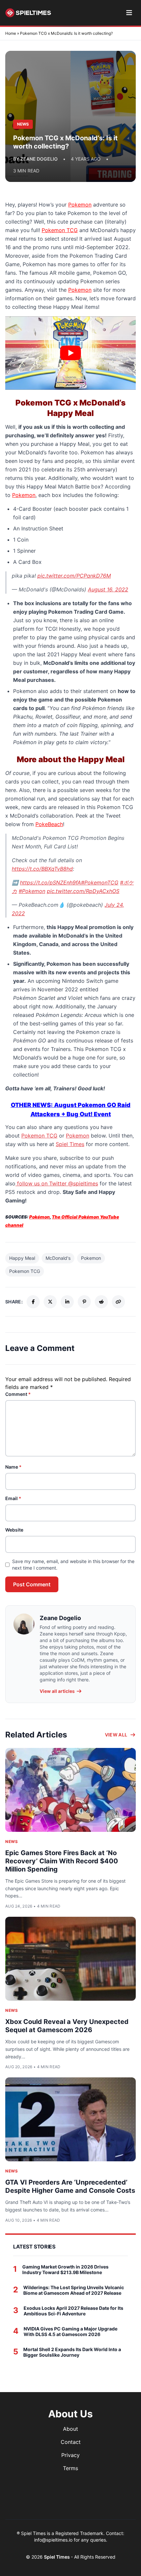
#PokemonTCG (100, 882)
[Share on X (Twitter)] (50, 1302)
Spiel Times (70, 1144)
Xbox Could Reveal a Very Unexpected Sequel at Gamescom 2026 (67, 2026)
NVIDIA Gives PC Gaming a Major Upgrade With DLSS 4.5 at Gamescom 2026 (70, 2332)
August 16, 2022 (108, 589)
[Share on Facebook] (33, 1302)
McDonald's (58, 1258)
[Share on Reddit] (101, 1302)
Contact (71, 2442)
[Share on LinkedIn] (67, 1302)
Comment (18, 1394)
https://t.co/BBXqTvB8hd (42, 869)
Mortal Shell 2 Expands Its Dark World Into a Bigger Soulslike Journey (72, 2352)
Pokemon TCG (60, 230)
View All (116, 1735)
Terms (70, 2468)
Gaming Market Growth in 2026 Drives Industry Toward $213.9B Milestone (65, 2270)
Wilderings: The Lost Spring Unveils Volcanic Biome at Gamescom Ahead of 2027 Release (74, 2290)
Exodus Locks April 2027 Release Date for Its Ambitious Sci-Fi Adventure (73, 2311)
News (11, 1842)
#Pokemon (32, 891)
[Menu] (129, 13)
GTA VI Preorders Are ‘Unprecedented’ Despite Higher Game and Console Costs (70, 2186)
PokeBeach (49, 824)
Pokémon (40, 1217)
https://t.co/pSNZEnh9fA (50, 882)
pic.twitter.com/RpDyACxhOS (83, 891)
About (70, 2429)
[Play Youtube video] (70, 353)
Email (13, 1498)
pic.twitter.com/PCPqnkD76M (74, 576)
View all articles (57, 1691)
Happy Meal (22, 1258)
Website (14, 1530)
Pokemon (80, 205)
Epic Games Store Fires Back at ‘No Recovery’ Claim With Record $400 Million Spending (62, 1861)
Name (13, 1467)
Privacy (70, 2455)
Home (11, 33)
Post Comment (32, 1584)
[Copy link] (118, 1302)
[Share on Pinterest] (84, 1302)
